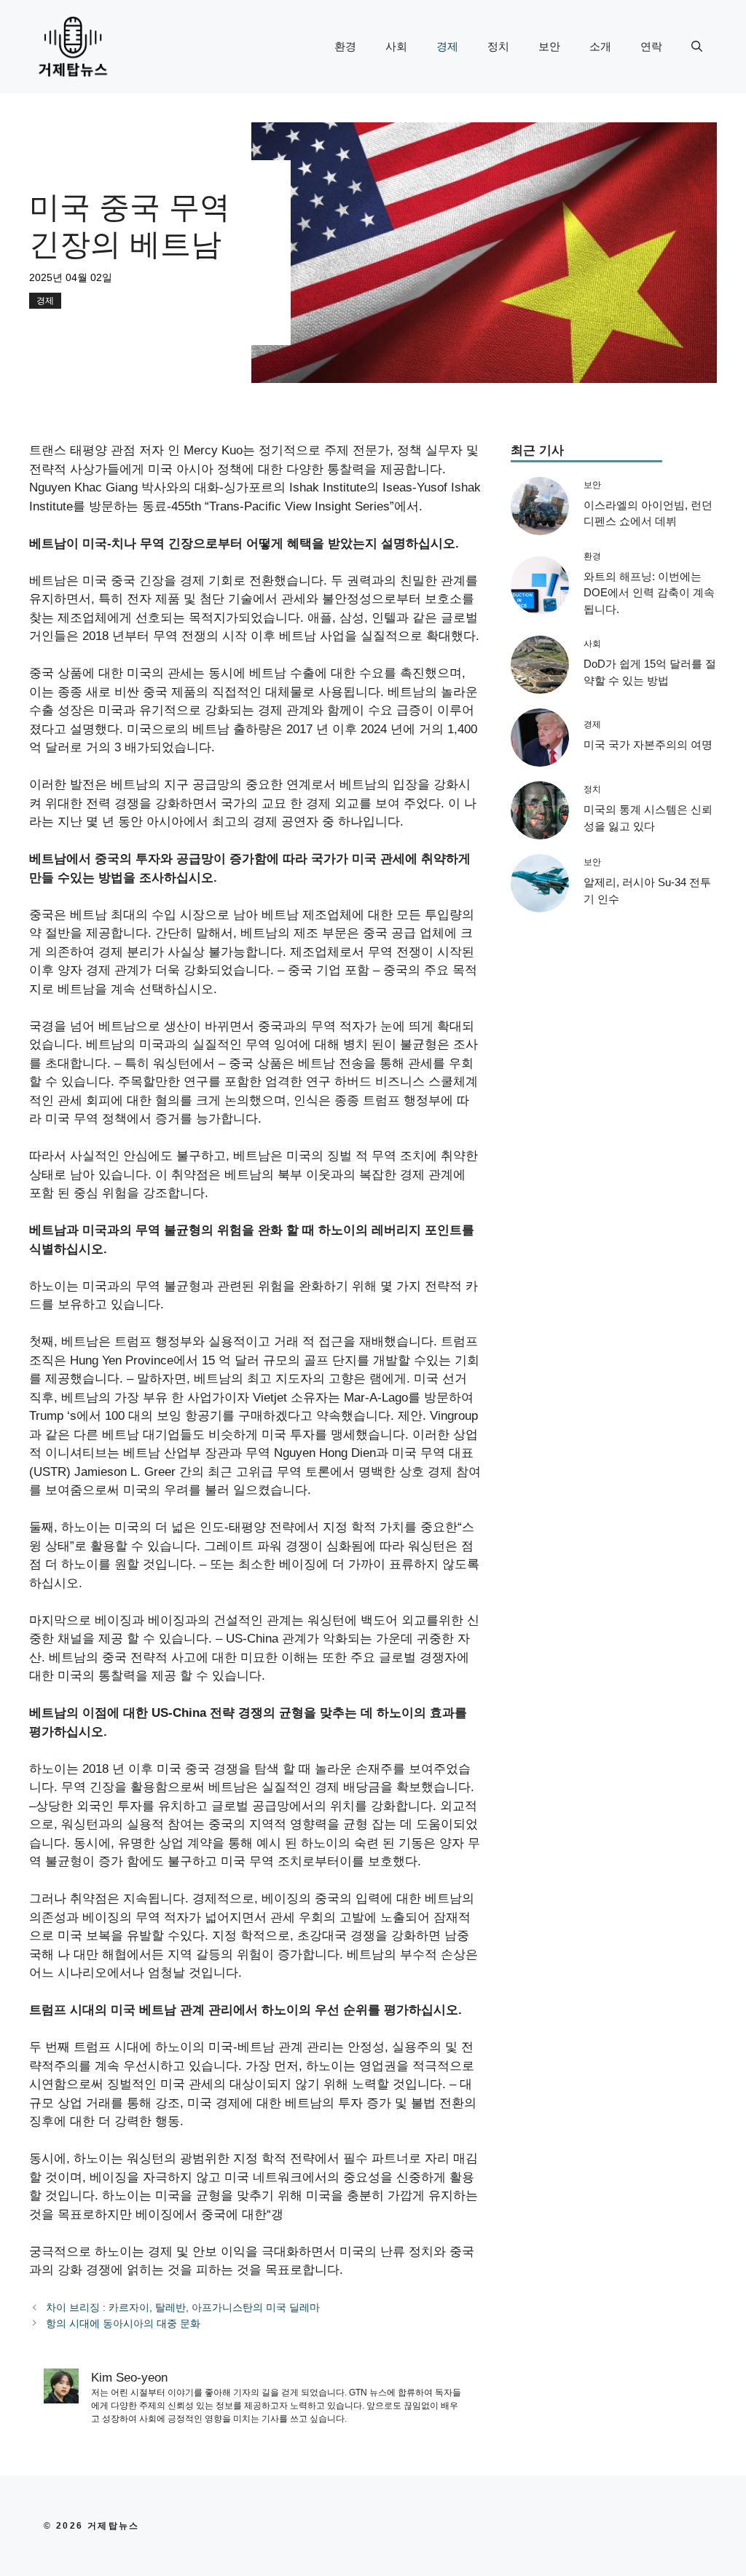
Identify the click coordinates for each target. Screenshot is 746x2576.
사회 (396, 46)
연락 (651, 46)
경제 (447, 46)
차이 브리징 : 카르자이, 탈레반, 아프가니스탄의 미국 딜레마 (183, 2307)
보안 (549, 46)
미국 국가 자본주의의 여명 (648, 744)
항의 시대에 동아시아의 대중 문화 (123, 2323)
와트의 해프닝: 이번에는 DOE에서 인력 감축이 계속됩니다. (649, 593)
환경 (345, 46)
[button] (697, 47)
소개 (600, 46)
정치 (498, 46)
